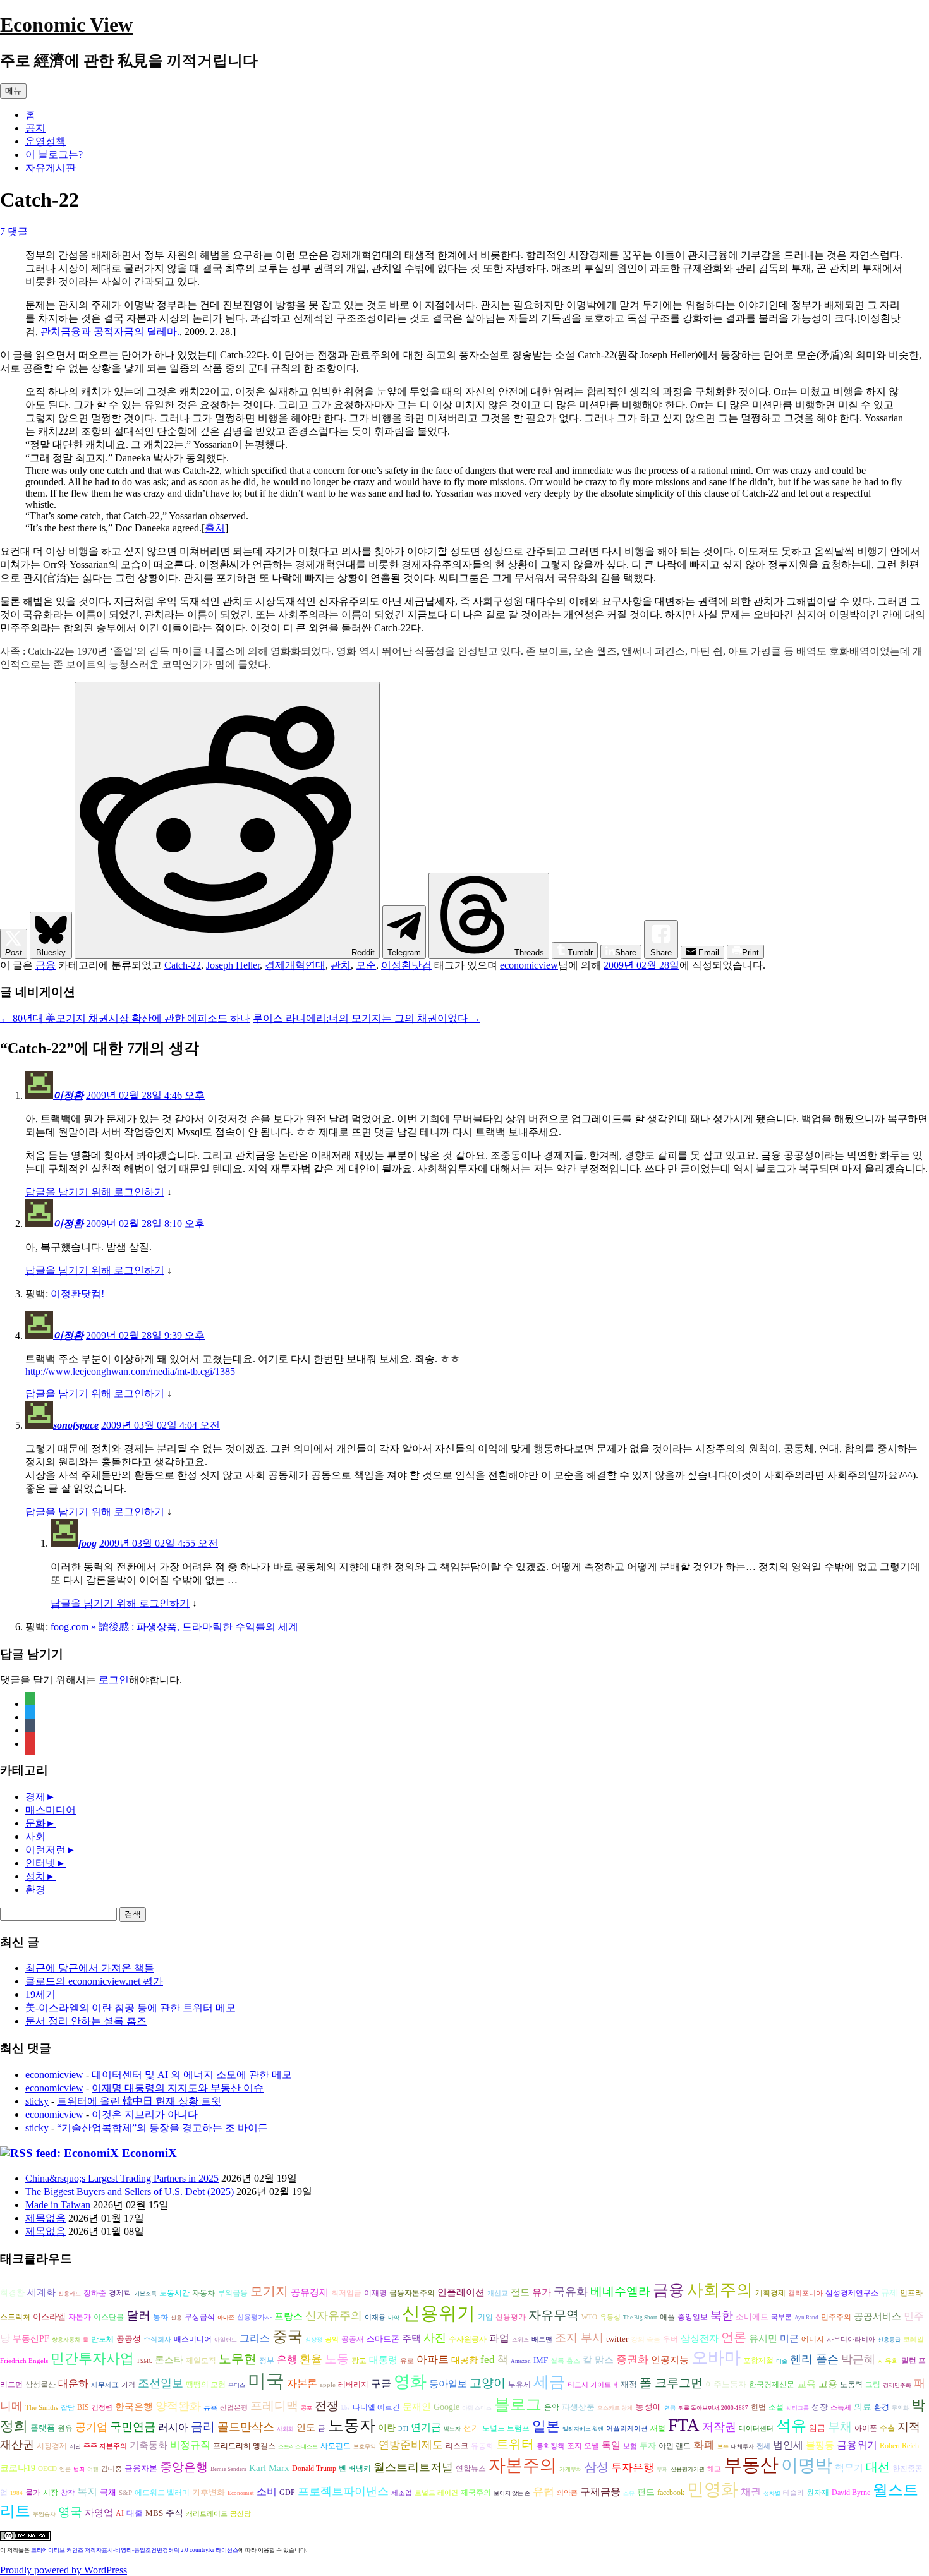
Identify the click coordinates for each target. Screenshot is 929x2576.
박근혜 (858, 2359)
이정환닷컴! (77, 1294)
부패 (662, 2469)
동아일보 (448, 2384)
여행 (93, 2469)
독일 (611, 2445)
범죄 (79, 2469)
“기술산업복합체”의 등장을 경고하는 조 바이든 (162, 2128)
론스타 (169, 2360)
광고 (359, 2361)
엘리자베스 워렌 (583, 2429)
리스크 (457, 2446)
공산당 (240, 2514)
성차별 (772, 2493)
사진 (435, 2338)
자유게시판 (51, 168)
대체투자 (743, 2446)
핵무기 (849, 2468)
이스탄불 (109, 2317)
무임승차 (44, 2514)
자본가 (80, 2317)
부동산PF (31, 2339)
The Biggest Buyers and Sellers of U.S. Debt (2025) (130, 2192)
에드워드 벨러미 (162, 2493)
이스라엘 (49, 2317)
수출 (887, 2428)
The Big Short (640, 2318)
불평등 (820, 2445)
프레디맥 (274, 2406)
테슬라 (793, 2493)
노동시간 (174, 2293)
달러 (138, 2315)
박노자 (452, 2429)
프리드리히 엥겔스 (244, 2446)
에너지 (813, 2339)
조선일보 (161, 2383)
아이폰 (866, 2428)
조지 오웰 (583, 2446)
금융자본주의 (412, 2293)
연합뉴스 (471, 2469)
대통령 (383, 2360)
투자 (648, 2446)
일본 (546, 2426)
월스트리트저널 (413, 2467)
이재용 (375, 2317)
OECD (47, 2469)
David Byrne (851, 2493)
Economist (241, 2493)
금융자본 (141, 2468)
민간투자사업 (92, 2358)
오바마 (716, 2358)
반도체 (102, 2339)
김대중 (112, 2469)
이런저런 (46, 1850)
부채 (840, 2427)
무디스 (237, 2385)
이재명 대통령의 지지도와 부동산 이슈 (178, 2088)
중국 (288, 2336)
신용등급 (889, 2340)
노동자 (352, 2425)
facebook (671, 2493)
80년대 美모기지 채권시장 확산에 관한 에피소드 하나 (125, 1018)
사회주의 (720, 2290)
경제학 (120, 2293)
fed (488, 2360)
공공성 (129, 2339)
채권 (751, 2492)
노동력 (851, 2385)
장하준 (95, 2293)
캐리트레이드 (207, 2514)
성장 (820, 2407)
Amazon (521, 2361)
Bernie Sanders (228, 2469)
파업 (499, 2338)
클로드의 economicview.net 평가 (94, 1981)
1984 (16, 2493)
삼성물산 (40, 2385)
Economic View (66, 25)
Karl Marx (269, 2468)
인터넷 (40, 1863)
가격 (128, 2385)
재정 (629, 2384)
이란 (387, 2428)
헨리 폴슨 (814, 2359)
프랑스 (288, 2316)
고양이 (488, 2383)
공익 (332, 2339)
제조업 (402, 2493)
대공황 (464, 2360)
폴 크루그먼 (671, 2383)
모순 (366, 965)
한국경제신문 (772, 2385)
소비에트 (752, 2317)
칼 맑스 (598, 2360)
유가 (542, 2292)
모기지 (269, 2291)
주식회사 (157, 2339)
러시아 (173, 2427)
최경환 (12, 2293)
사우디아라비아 (851, 2339)
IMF (541, 2360)
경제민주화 (897, 2385)
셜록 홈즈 (565, 2361)
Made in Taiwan (58, 2205)
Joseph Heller (233, 965)
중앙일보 (693, 2317)
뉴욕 (210, 2408)
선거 (471, 2428)
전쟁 (327, 2406)
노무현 (238, 2359)
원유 (65, 2428)
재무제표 (105, 2385)
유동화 (482, 2446)
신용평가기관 (688, 2469)
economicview (529, 965)
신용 (176, 2318)
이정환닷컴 (406, 965)
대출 (135, 2513)
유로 (407, 2361)
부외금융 (233, 2293)
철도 (520, 2292)
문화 (35, 1823)
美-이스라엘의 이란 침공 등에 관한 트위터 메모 (131, 2008)
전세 (763, 2446)
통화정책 (550, 2446)
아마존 (226, 2318)
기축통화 (149, 2445)
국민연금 (133, 2427)
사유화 (888, 2361)
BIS (83, 2408)
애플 (667, 2317)
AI (120, 2513)
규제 (889, 2293)
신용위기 (439, 2313)
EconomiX (149, 2153)
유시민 (763, 2338)
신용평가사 (254, 2317)
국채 (108, 2492)
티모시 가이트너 (593, 2385)
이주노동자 (726, 2384)
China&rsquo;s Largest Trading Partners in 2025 (122, 2178)
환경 (35, 1890)
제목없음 (46, 2218)
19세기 (40, 1994)
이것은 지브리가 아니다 (145, 2114)
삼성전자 (700, 2338)
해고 (714, 2469)
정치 (35, 1876)
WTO (589, 2317)
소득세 (841, 2408)
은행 (287, 2360)
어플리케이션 (627, 2428)
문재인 (417, 2407)
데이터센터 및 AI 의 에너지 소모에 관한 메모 (192, 2075)
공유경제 (310, 2292)
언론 (734, 2337)
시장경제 (52, 2446)
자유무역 (554, 2315)
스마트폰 (383, 2339)
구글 (381, 2384)
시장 (51, 2493)
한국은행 (134, 2407)
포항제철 (758, 2361)
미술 (782, 2361)
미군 (789, 2338)
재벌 (658, 2428)
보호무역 (365, 2446)
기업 (485, 2317)
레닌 (75, 2446)
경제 (35, 1797)
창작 (68, 2493)
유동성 (610, 2317)
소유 (629, 2493)
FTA (684, 2425)
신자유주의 (334, 2316)
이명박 (807, 2465)
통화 (161, 2317)
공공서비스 (877, 2316)
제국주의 (476, 2493)
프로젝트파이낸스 (343, 2491)
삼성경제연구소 (852, 2293)
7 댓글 (14, 232)
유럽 (543, 2492)
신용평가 (511, 2317)
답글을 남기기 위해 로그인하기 (95, 1192)
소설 (776, 2408)
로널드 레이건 (436, 2493)
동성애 (648, 2407)
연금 (670, 2408)
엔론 (65, 2469)
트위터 (515, 2444)
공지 (35, 128)
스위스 (520, 2340)
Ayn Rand (806, 2318)
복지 (87, 2492)
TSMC (144, 2361)
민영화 (713, 2489)
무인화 (900, 2408)
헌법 (758, 2407)
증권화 (632, 2360)
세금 (549, 2381)
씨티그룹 (798, 2408)
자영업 (99, 2513)
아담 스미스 (477, 2408)
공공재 (353, 2339)
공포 (307, 2408)
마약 (394, 2318)
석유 (791, 2426)
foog (88, 1543)
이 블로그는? (54, 154)
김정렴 (102, 2408)
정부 (267, 2361)
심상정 (314, 2340)
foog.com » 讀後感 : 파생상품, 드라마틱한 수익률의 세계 (174, 1627)
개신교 (498, 2293)
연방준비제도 (411, 2445)
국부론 (781, 2317)
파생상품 (578, 2407)
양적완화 (178, 2406)
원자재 (818, 2493)
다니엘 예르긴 (376, 2407)
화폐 (704, 2445)
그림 (873, 2385)
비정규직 (190, 2445)
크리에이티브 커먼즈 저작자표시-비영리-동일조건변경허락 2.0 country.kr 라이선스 (135, 2550)
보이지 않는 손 (512, 2493)
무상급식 (200, 2317)
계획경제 (770, 2293)
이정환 (68, 1095)
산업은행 (234, 2408)
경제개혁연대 (295, 965)
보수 (723, 2446)
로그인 (114, 1680)
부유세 (519, 2385)
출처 (215, 528)
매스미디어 (51, 1810)
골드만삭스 (246, 2427)
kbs (346, 2408)
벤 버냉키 (355, 2469)
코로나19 (18, 2468)
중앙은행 (184, 2467)
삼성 (597, 2467)
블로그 (518, 2404)
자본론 (302, 2384)
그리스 (255, 2338)
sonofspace (76, 1425)
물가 (33, 2493)
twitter (617, 2339)
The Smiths (42, 2408)
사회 (35, 1836)
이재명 (375, 2293)
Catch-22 (183, 965)
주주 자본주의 (105, 2446)
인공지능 (670, 2360)
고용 (828, 2384)
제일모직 (201, 2361)
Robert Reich (899, 2446)
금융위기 (857, 2445)
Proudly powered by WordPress (64, 2570)
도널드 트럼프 (506, 2428)
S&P (125, 2493)
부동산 (751, 2465)
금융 (46, 965)
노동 (337, 2359)
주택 (411, 2338)
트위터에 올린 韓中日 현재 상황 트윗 (139, 2101)
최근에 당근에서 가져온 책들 (90, 1968)
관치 (341, 965)
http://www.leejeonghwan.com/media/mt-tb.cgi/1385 (130, 1371)
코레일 (914, 2339)
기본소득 (145, 2294)
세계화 (41, 2292)
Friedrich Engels (24, 2361)
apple (328, 2385)
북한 (722, 2316)
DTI (403, 2429)
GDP (287, 2493)
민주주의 (836, 2317)
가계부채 (571, 2469)
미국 (266, 2381)
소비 (267, 2492)
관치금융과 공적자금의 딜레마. (110, 331)
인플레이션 (461, 2292)
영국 (70, 2512)
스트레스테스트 (298, 2446)
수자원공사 (468, 2339)
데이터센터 (756, 2428)
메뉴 (13, 91)
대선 (878, 2467)
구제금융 (600, 2492)
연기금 (426, 2427)
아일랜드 (226, 2340)
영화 (410, 2382)
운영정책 (46, 141)
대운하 (73, 2384)
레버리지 (353, 2385)
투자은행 (633, 2468)
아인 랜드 (675, 2446)
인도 (306, 2427)
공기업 (91, 2427)
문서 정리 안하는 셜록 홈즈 (86, 2021)
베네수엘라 (620, 2291)
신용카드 (70, 2294)
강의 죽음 (646, 2339)
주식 (174, 2513)
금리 (203, 2427)
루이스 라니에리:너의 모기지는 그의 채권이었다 (367, 1018)
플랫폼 (43, 2428)
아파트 (433, 2360)
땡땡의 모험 (206, 2385)
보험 (630, 2446)
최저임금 (346, 2293)
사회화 (285, 2429)
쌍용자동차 (66, 2340)
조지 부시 (579, 2338)
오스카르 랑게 (615, 2408)
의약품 (567, 2493)
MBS (154, 2513)
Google (446, 2407)
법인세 (788, 2445)
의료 (863, 2407)
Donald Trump (314, 2469)
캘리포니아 (805, 2293)
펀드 (646, 2492)
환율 (311, 2359)
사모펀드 (336, 2446)
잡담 (68, 2408)
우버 (671, 2339)
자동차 (203, 2293)
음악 (552, 2407)
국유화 (571, 2292)
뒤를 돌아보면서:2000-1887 (713, 2408)
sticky (37, 2101)
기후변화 (209, 2492)
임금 (817, 2428)
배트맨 (542, 2339)
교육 (806, 2384)
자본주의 (523, 2465)
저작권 (719, 2427)
